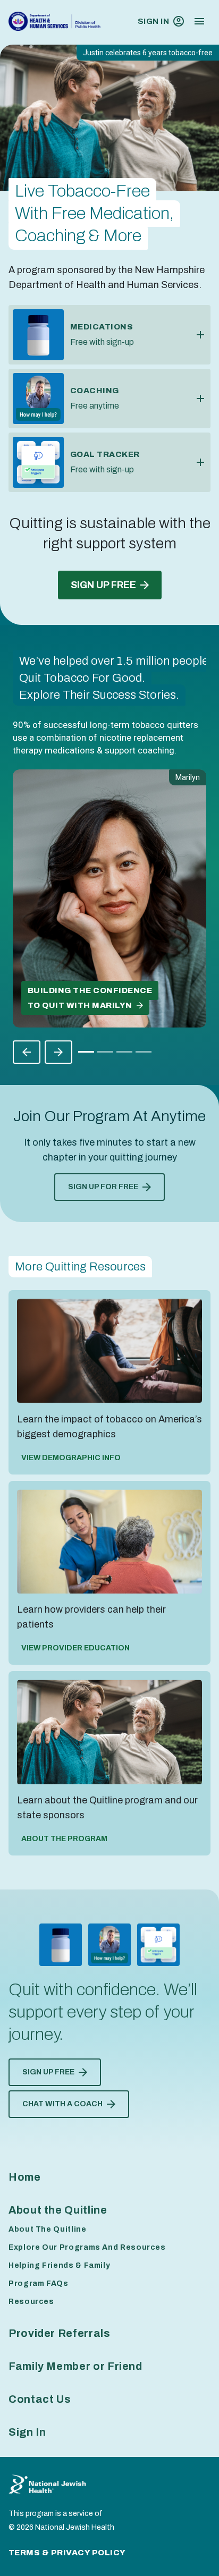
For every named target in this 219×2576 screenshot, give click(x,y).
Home (25, 2177)
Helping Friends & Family (59, 2265)
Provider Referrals (60, 2333)
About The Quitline (48, 2229)
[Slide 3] (144, 1052)
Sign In (153, 21)
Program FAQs (39, 2283)
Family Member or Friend (75, 2366)
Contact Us (40, 2399)
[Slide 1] (105, 1052)
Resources (31, 2302)
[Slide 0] (86, 1052)
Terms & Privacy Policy (67, 2553)
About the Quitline (58, 2210)
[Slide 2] (124, 1052)
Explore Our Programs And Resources (87, 2247)
